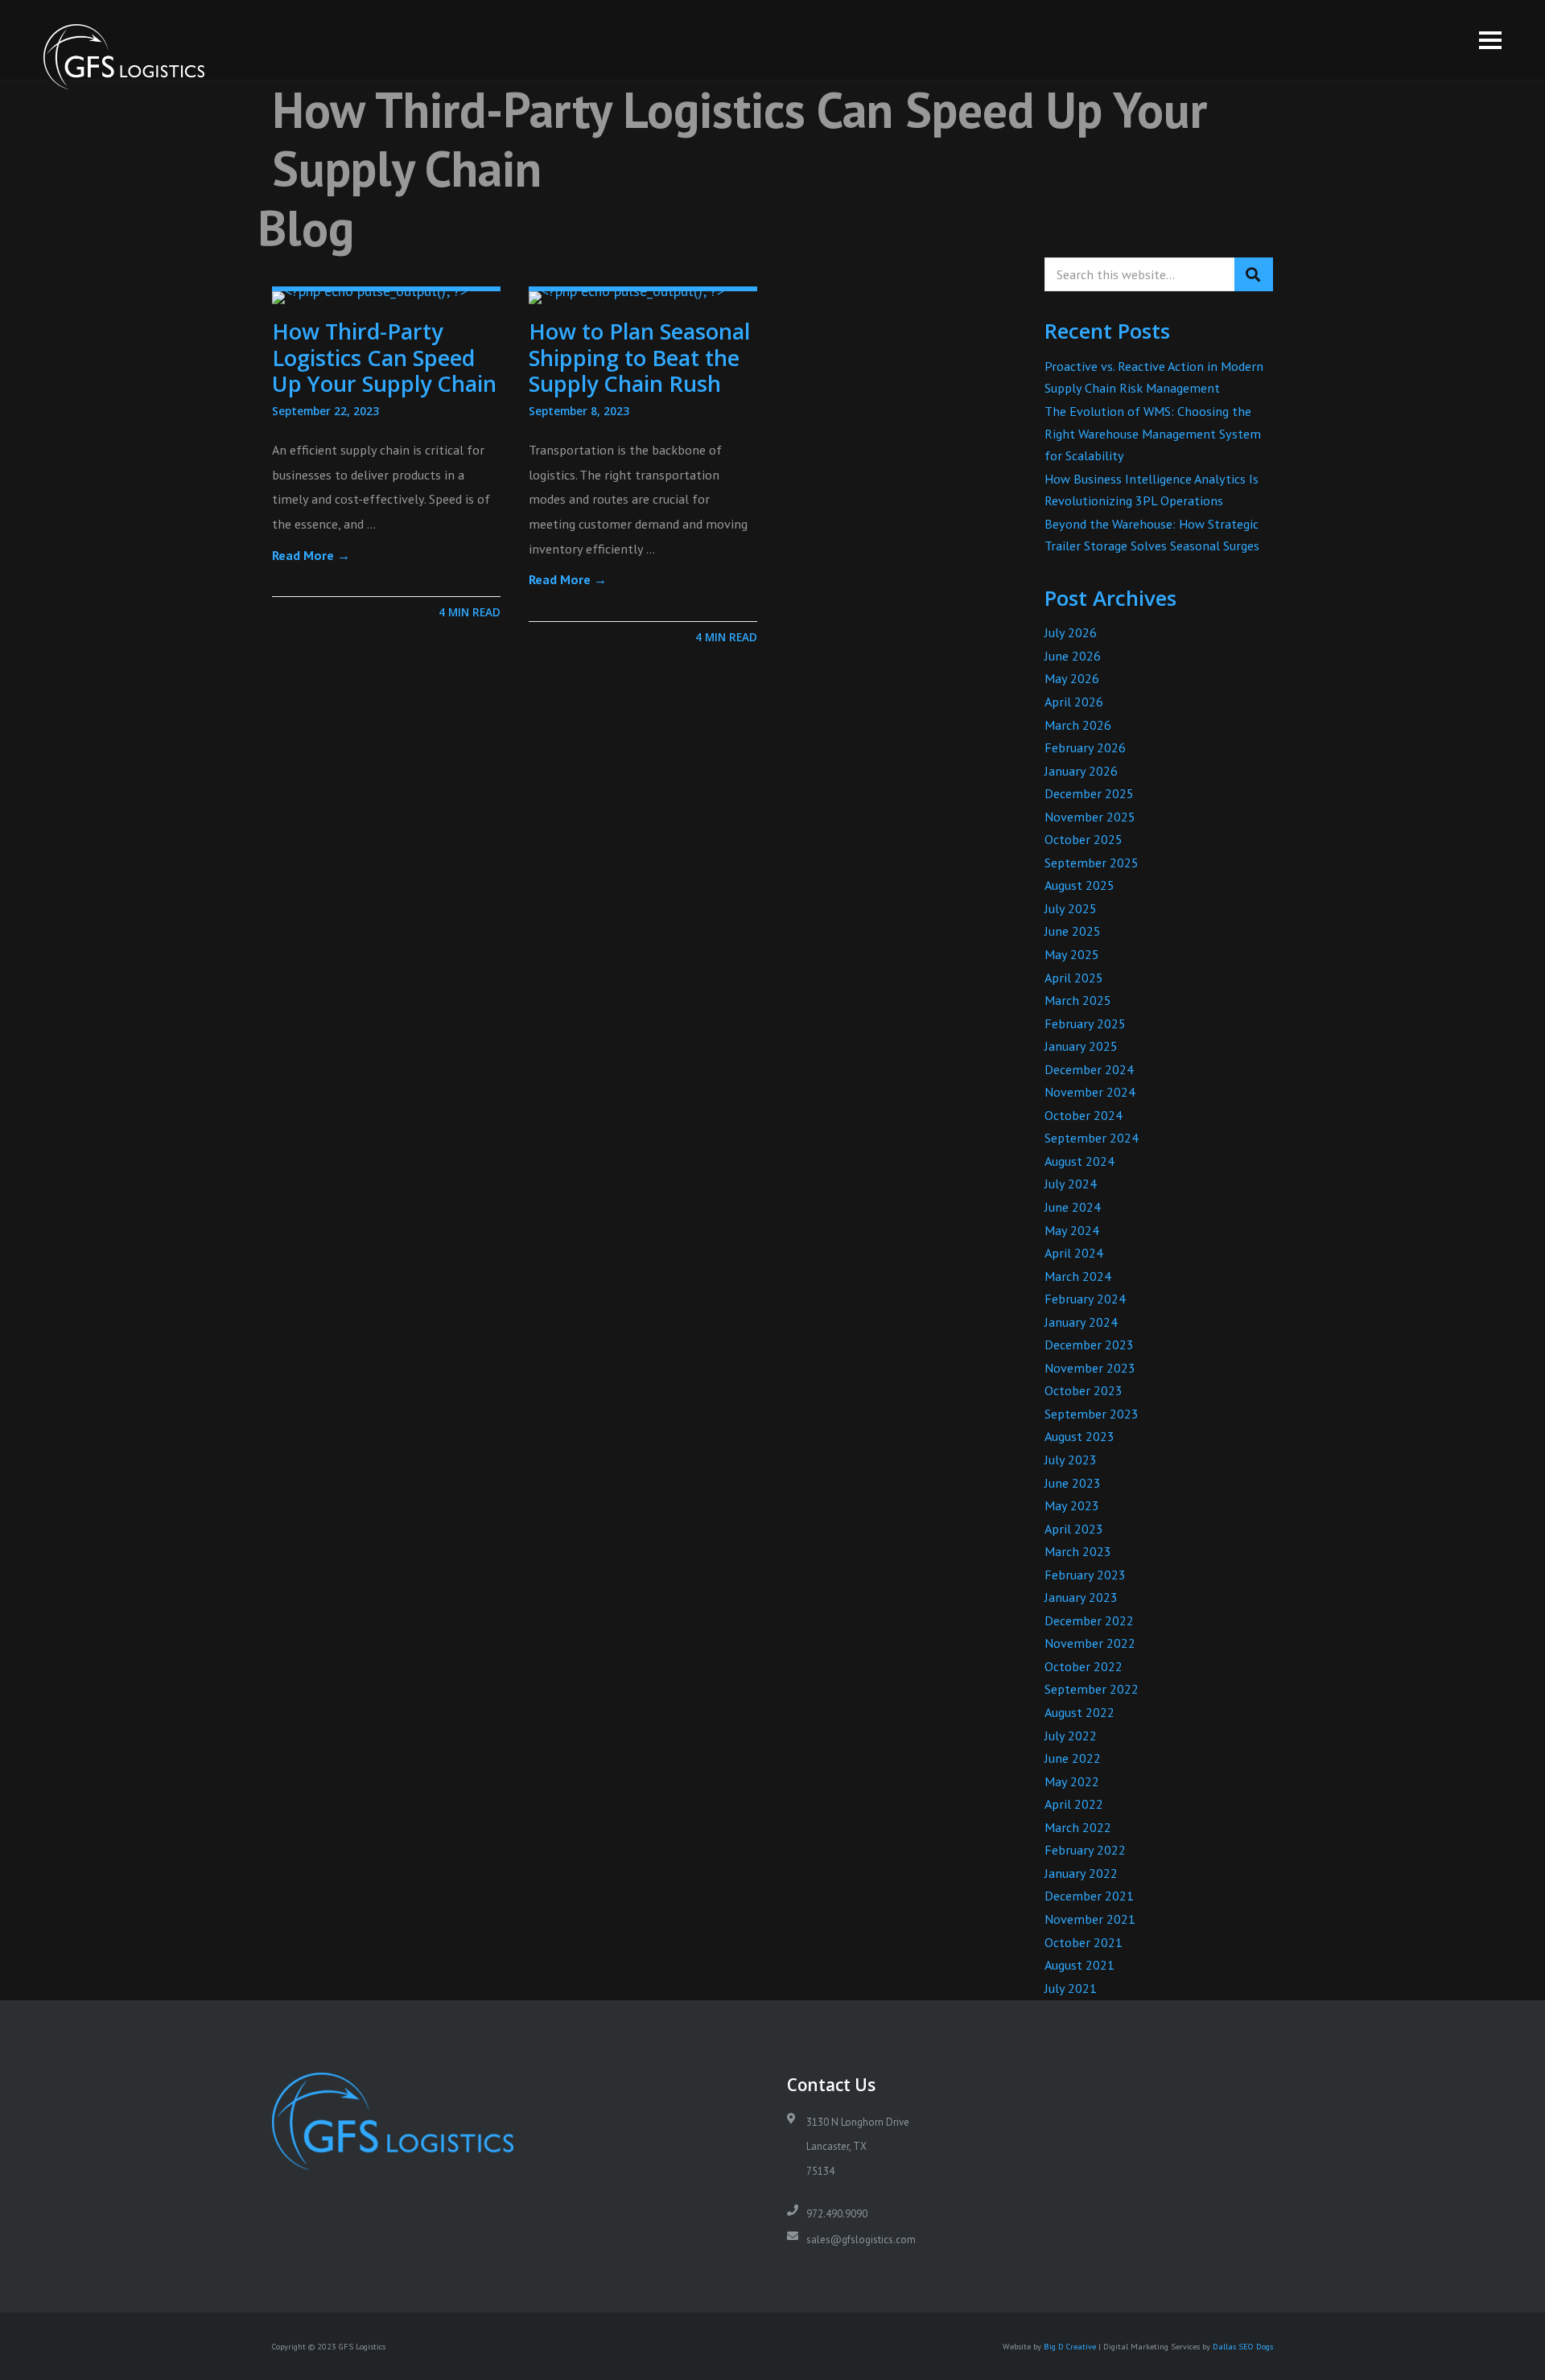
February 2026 (1085, 747)
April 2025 (1074, 978)
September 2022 (1092, 1689)
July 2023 (1071, 1460)
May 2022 (1072, 1781)
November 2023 (1090, 1368)
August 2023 (1079, 1436)
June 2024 (1073, 1207)
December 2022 (1089, 1620)
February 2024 (1085, 1299)
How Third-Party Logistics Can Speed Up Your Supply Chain (384, 357)
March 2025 (1078, 1000)
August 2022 (1079, 1712)
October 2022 (1084, 1666)
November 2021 (1090, 1919)
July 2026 (1071, 632)
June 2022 (1073, 1758)
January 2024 (1081, 1322)
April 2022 (1074, 1804)
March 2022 (1078, 1827)
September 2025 (1092, 863)
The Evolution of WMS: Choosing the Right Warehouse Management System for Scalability (1153, 433)
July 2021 (1071, 1988)
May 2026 (1072, 678)
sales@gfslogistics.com (861, 2240)
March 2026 (1078, 725)
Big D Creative (1070, 2346)
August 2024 (1079, 1161)
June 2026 (1073, 656)
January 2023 (1081, 1597)
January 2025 (1081, 1046)
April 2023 (1074, 1529)
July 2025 (1071, 908)
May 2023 (1072, 1505)
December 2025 (1089, 793)
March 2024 (1078, 1276)
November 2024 (1090, 1092)
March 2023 (1078, 1551)
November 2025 (1090, 817)
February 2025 (1085, 1023)
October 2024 (1084, 1115)
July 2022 (1071, 1736)
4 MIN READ (470, 612)
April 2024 (1074, 1253)
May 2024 (1072, 1230)
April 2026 (1074, 702)
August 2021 (1079, 1965)
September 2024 (1092, 1138)
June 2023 (1073, 1483)
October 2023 (1084, 1390)
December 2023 (1089, 1344)
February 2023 (1085, 1575)
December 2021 (1089, 1896)
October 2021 (1084, 1942)
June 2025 (1073, 931)
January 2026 (1081, 771)
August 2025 (1079, 885)
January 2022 (1081, 1873)
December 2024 (1089, 1069)
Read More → (311, 555)
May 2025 (1072, 954)
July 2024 (1071, 1184)
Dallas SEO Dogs (1243, 2346)
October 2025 (1084, 839)
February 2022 (1085, 1850)
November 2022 (1090, 1643)
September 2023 (1092, 1414)
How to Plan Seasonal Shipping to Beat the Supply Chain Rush (639, 357)
